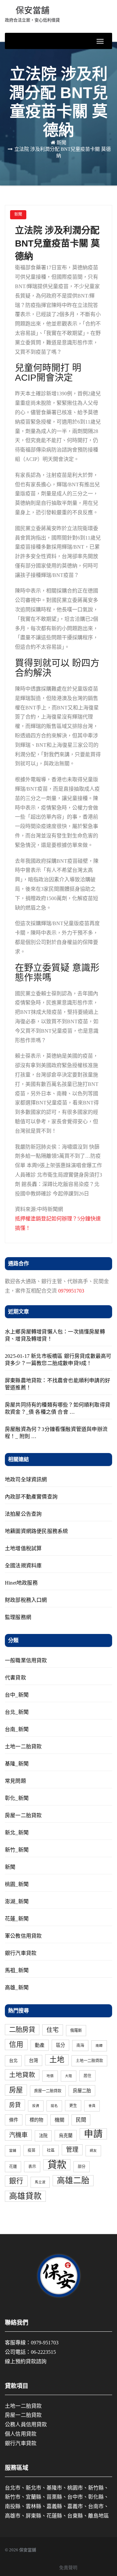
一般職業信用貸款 (26, 1660)
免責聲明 (68, 2568)
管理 (72, 2150)
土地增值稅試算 (23, 1548)
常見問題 (15, 1781)
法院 (43, 2136)
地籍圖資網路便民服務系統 (36, 1531)
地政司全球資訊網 (26, 1479)
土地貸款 (22, 2075)
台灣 (33, 2060)
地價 (50, 2076)
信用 (16, 2045)
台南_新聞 (17, 1729)
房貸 (15, 2105)
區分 (60, 2045)
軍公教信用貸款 (23, 1936)
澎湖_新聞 (17, 1901)
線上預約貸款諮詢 (26, 2361)
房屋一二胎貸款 (23, 1815)
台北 (13, 2061)
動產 (40, 2045)
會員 (92, 2106)
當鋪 (13, 2151)
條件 (14, 2120)
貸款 (57, 2165)
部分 (82, 2167)
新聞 (61, 143)
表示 (32, 2167)
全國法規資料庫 (23, 1566)
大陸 (69, 2076)
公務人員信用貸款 (26, 2424)
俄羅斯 (76, 2031)
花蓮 (13, 2167)
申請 (93, 2134)
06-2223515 (43, 2352)
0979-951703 (45, 2343)
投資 (36, 2106)
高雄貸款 (25, 2196)
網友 (93, 2151)
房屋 (16, 2090)
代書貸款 (15, 1678)
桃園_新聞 (17, 1884)
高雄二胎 (73, 2181)
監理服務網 (18, 1617)
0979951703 (71, 1291)
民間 (81, 2120)
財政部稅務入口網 (26, 1600)
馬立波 (40, 2182)
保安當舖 (32, 14)
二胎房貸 (22, 2030)
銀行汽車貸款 (21, 1953)
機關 (59, 2120)
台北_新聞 (17, 1712)
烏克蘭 (66, 2136)
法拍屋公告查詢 (23, 1514)
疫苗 (32, 2150)
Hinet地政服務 (21, 1583)
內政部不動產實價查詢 (31, 1497)
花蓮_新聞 (17, 1919)
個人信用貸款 (21, 2434)
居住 (87, 2076)
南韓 (99, 2046)
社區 (51, 2150)
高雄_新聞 (17, 1988)
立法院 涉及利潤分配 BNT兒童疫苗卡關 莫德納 (57, 243)
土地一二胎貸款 (23, 1747)
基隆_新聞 (17, 1764)
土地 (57, 2060)
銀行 (16, 2181)
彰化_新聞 (17, 1798)
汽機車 (18, 2135)
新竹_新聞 (17, 1850)
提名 (54, 2106)
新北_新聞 (17, 1833)
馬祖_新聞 (17, 1970)
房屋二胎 (82, 2091)
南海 (80, 2046)
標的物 (36, 2120)
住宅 (53, 2030)
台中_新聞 (17, 1695)
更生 (73, 2106)
